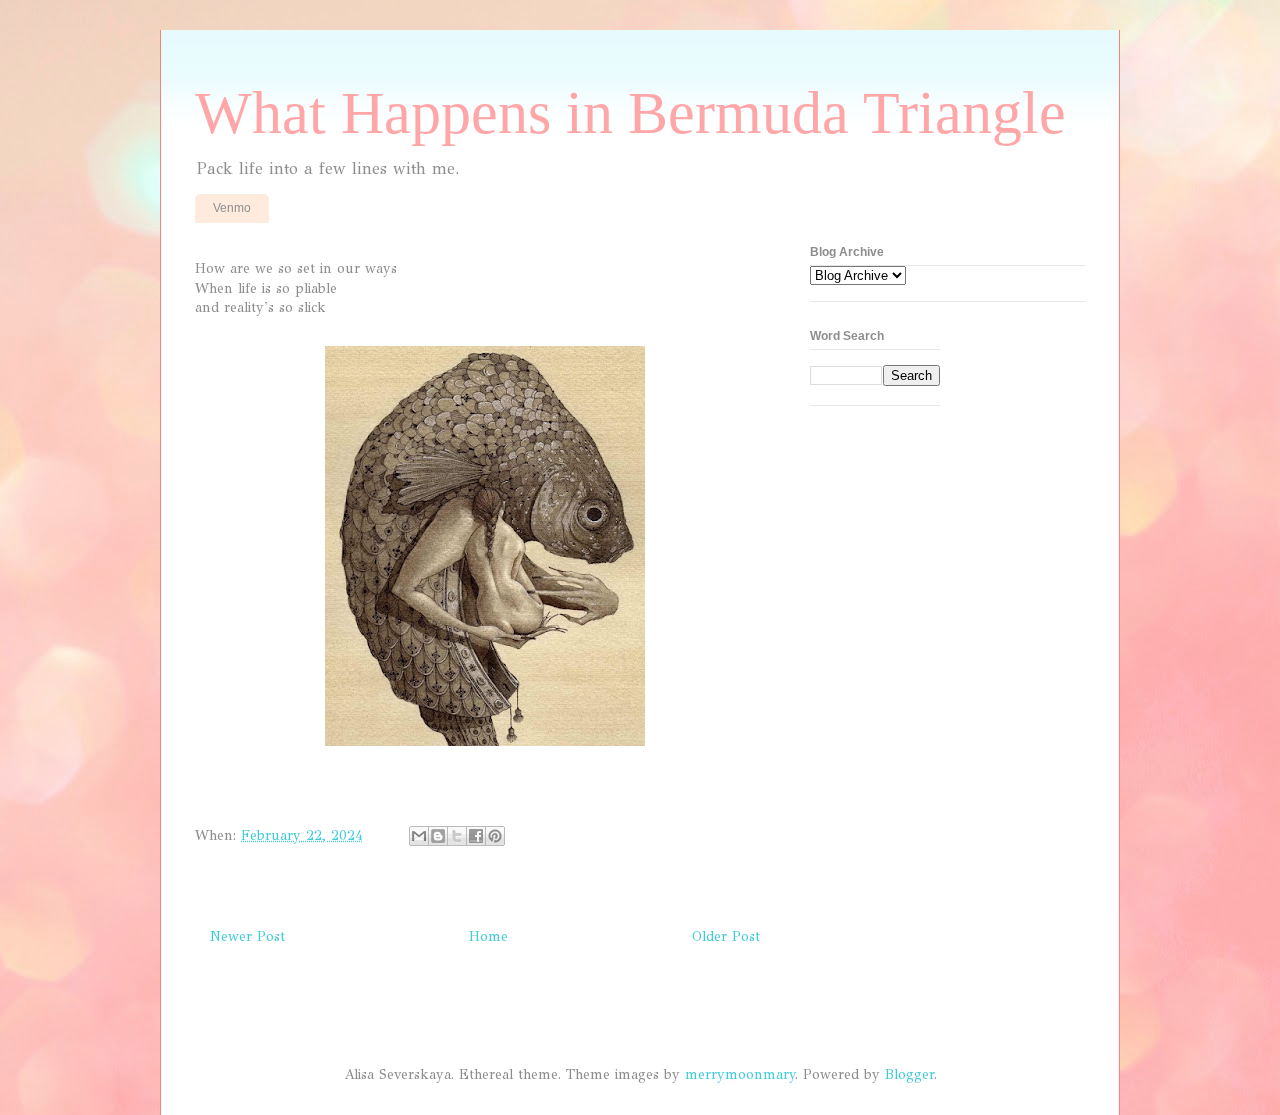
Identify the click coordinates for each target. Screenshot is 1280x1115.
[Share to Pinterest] (495, 836)
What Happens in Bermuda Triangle (630, 113)
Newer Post (247, 936)
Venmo (232, 208)
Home (488, 936)
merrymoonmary (740, 1074)
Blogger (909, 1074)
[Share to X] (457, 836)
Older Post (726, 936)
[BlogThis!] (438, 836)
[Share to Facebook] (476, 836)
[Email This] (419, 836)
